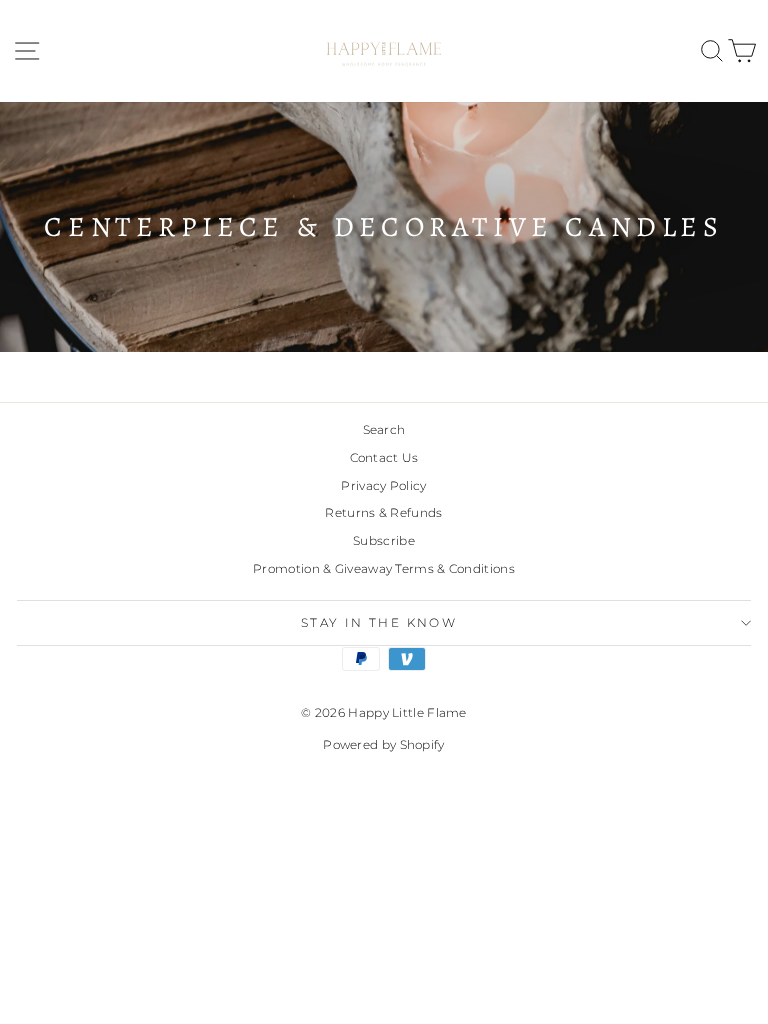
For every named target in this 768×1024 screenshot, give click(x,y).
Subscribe (384, 540)
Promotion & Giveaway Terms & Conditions (384, 568)
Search (384, 429)
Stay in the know (379, 622)
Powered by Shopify (383, 744)
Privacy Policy (383, 485)
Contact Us (384, 457)
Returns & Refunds (383, 512)
